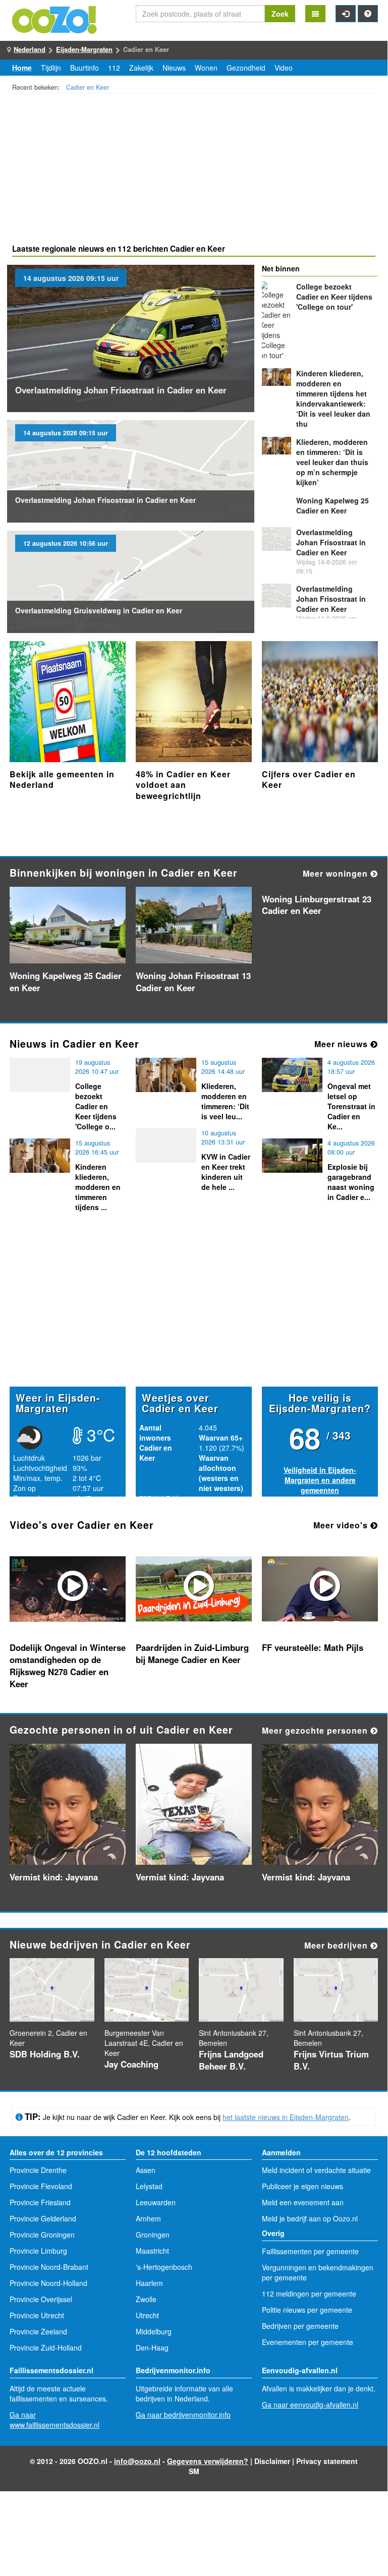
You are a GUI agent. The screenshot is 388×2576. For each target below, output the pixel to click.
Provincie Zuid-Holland (46, 2348)
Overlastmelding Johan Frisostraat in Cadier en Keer (121, 390)
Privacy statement (327, 2461)
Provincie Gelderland (43, 2218)
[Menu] (315, 14)
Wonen (206, 68)
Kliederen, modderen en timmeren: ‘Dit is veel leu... (225, 1101)
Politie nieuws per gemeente (307, 2310)
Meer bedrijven (337, 1945)
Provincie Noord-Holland (48, 2283)
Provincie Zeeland (38, 2331)
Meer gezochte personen (316, 1730)
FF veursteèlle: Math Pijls (313, 1647)
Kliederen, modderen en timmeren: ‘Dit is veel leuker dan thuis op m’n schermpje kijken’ (332, 462)
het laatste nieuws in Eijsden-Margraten (286, 2117)
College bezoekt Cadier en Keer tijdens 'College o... (96, 1106)
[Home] (55, 19)
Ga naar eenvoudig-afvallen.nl (310, 2405)
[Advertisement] (194, 170)
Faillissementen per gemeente (310, 2251)
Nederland (30, 49)
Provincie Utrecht (37, 2315)
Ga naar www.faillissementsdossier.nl (54, 2420)
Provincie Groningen (42, 2235)
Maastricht (152, 2251)
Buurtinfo (85, 68)
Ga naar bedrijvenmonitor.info (183, 2415)
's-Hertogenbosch (164, 2267)
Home (22, 68)
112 (114, 68)
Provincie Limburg (38, 2251)
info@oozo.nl (137, 2461)
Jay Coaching (131, 2064)
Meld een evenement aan (303, 2202)
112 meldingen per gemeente (309, 2294)
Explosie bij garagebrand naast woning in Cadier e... (351, 1182)
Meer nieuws (342, 1044)
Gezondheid (246, 68)
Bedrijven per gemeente (300, 2326)
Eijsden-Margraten (84, 49)
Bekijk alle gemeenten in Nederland (62, 780)
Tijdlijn (51, 68)
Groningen (153, 2235)
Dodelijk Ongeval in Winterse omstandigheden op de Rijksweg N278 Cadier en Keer (68, 1666)
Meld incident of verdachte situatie (316, 2170)
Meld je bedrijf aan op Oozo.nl (310, 2218)
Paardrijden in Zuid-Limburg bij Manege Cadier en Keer (192, 1653)
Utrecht (147, 2315)
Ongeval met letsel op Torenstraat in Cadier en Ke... (351, 1106)
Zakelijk (141, 68)
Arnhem (148, 2218)
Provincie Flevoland (41, 2186)
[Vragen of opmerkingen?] (368, 14)
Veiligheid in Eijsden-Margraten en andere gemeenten (320, 1480)
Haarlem (149, 2283)
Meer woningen (337, 873)
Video (284, 68)
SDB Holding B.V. (45, 2054)
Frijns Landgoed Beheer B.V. (231, 2060)
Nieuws (174, 68)
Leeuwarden (156, 2202)
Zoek (280, 14)
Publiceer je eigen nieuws (302, 2186)
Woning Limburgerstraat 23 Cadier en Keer (317, 905)
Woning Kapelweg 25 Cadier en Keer (332, 505)
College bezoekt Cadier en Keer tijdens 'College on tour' (334, 297)
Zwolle (146, 2299)
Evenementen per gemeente (308, 2342)
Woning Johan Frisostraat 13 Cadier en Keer (193, 982)
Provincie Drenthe (38, 2170)
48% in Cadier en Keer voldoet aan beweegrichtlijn (183, 785)
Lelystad (149, 2186)
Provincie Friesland (40, 2202)
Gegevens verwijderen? (208, 2461)
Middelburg (154, 2331)
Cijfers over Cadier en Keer (309, 780)
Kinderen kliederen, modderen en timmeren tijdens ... (98, 1187)
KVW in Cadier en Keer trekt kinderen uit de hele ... (226, 1172)
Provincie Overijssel (41, 2299)
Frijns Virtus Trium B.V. (331, 2060)
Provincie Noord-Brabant (49, 2267)
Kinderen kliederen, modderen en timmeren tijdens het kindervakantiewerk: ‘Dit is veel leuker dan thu (333, 398)
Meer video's (342, 1525)
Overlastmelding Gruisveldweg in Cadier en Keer (99, 610)
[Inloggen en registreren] (346, 14)
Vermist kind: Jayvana (54, 1877)
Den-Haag (152, 2348)
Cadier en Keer (88, 87)
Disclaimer (272, 2461)
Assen (146, 2170)
